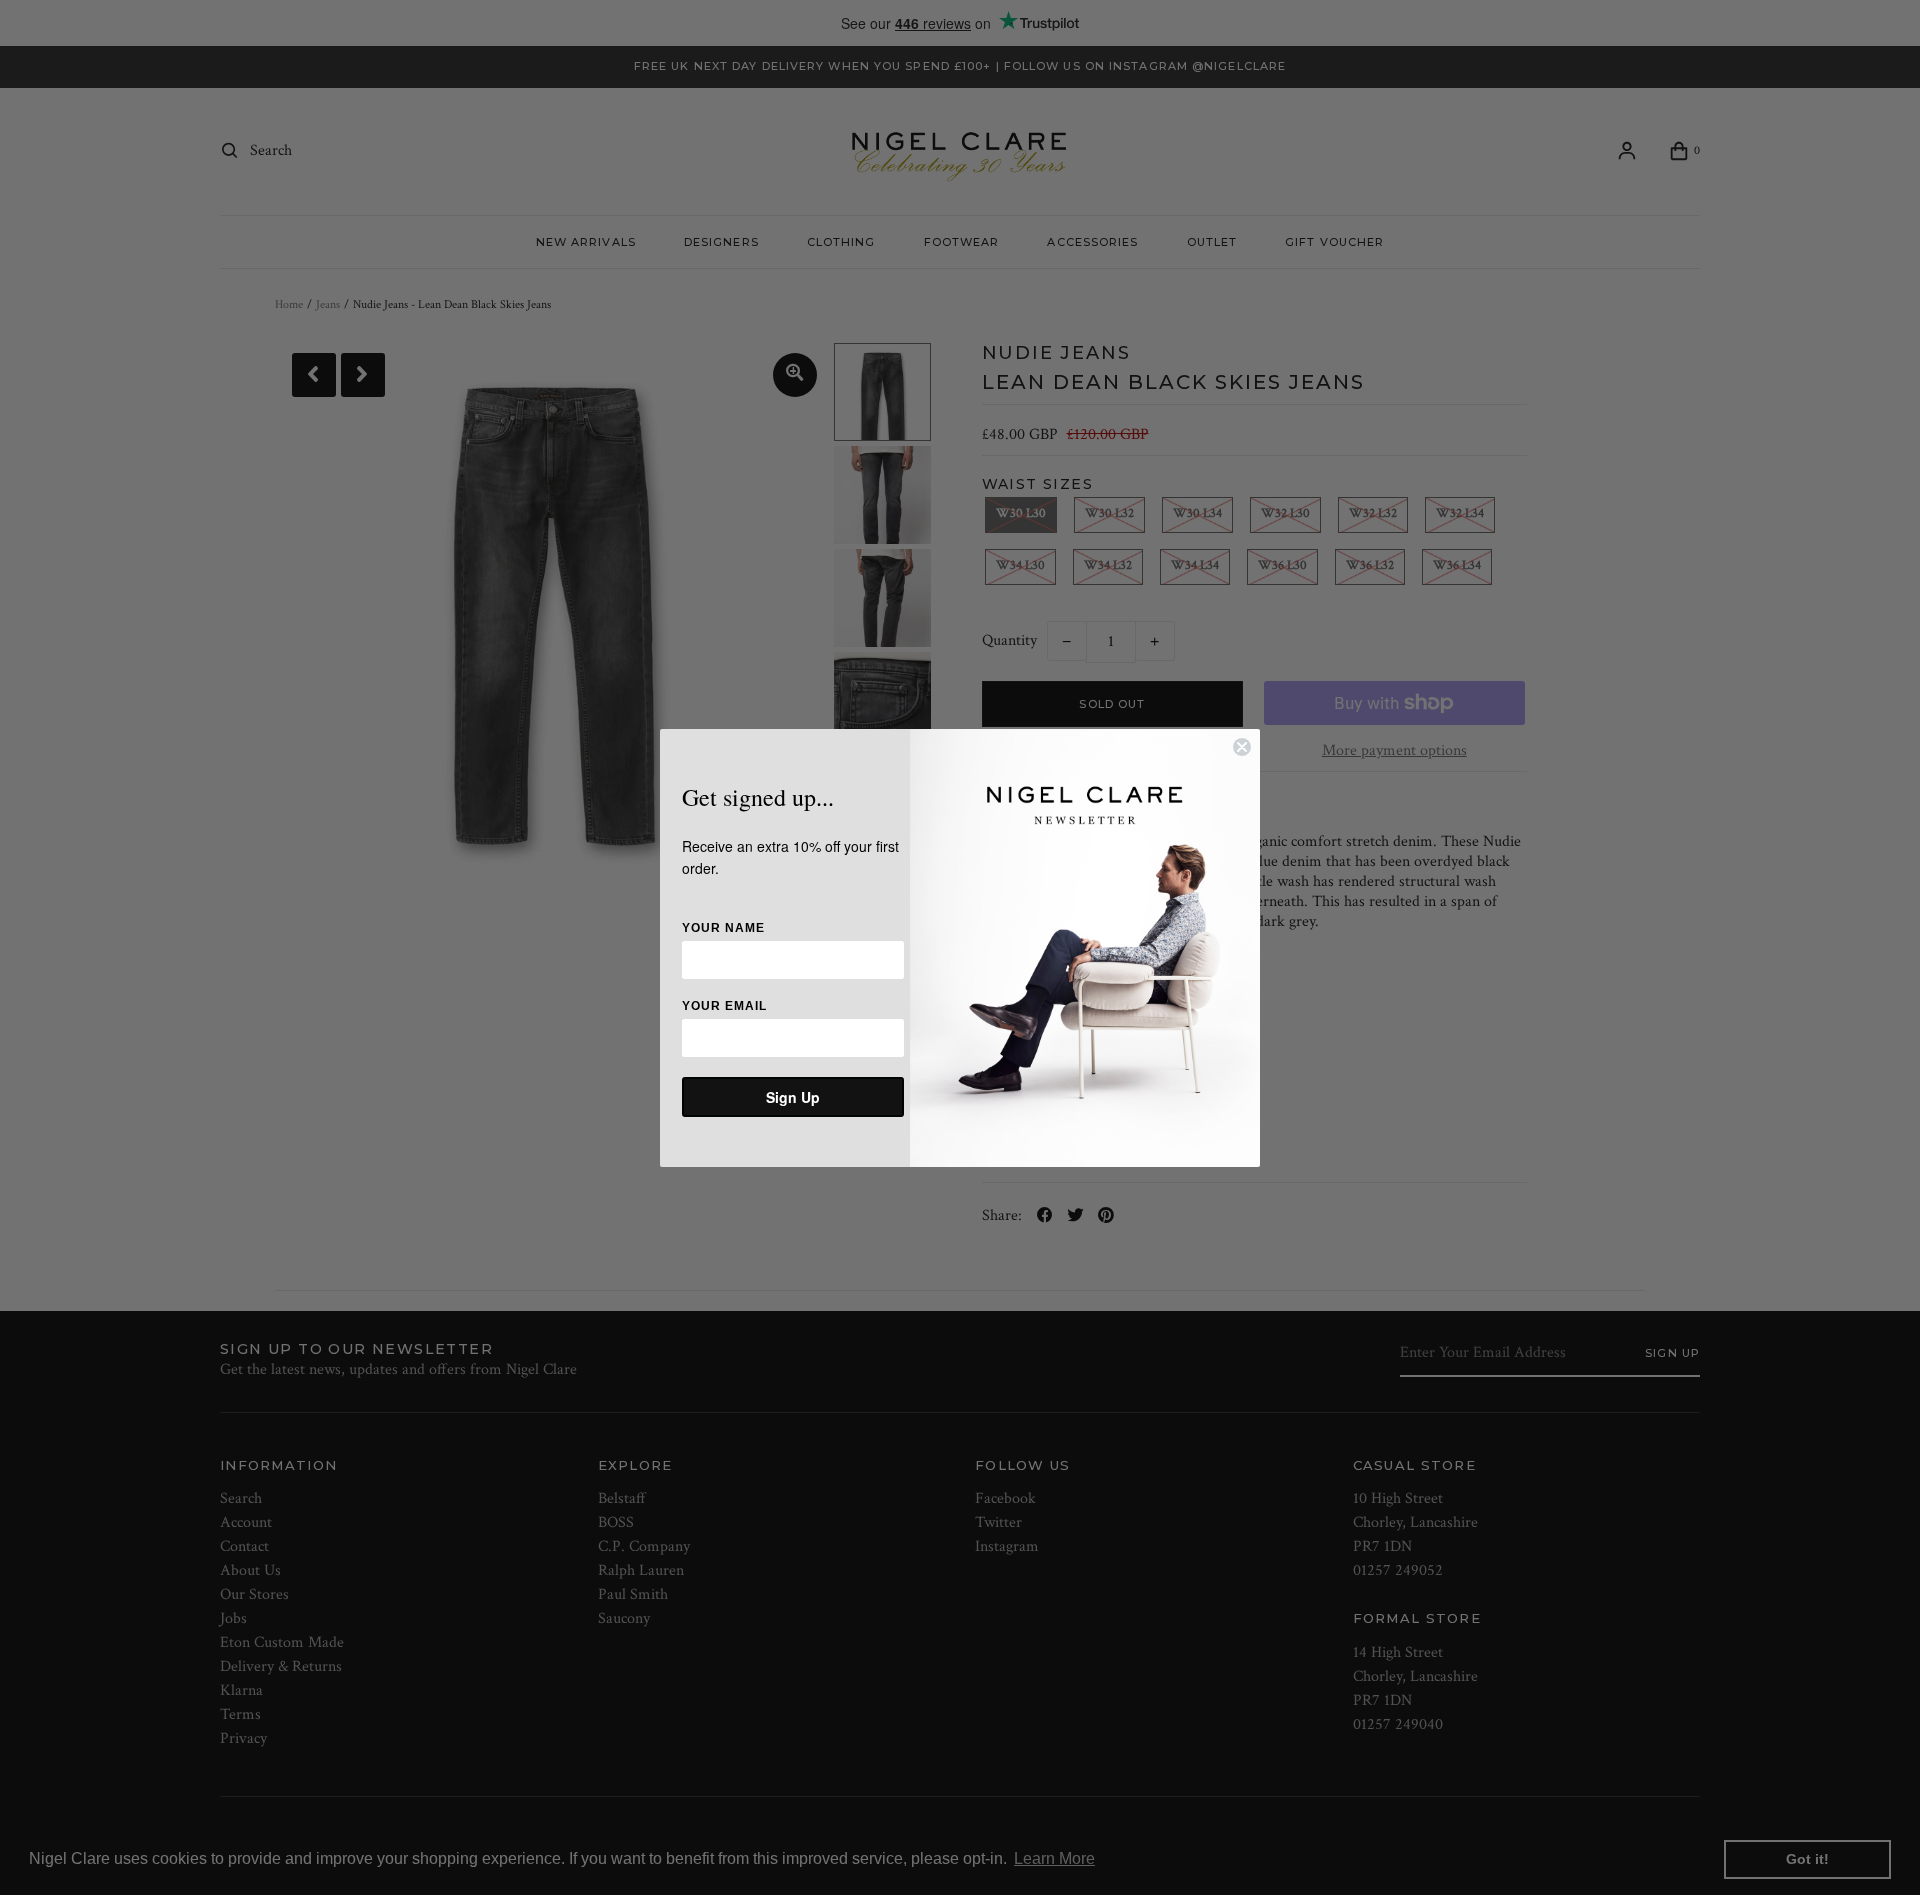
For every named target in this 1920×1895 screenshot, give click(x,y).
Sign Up (793, 1097)
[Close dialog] (1242, 747)
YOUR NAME (723, 928)
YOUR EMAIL (724, 1006)
